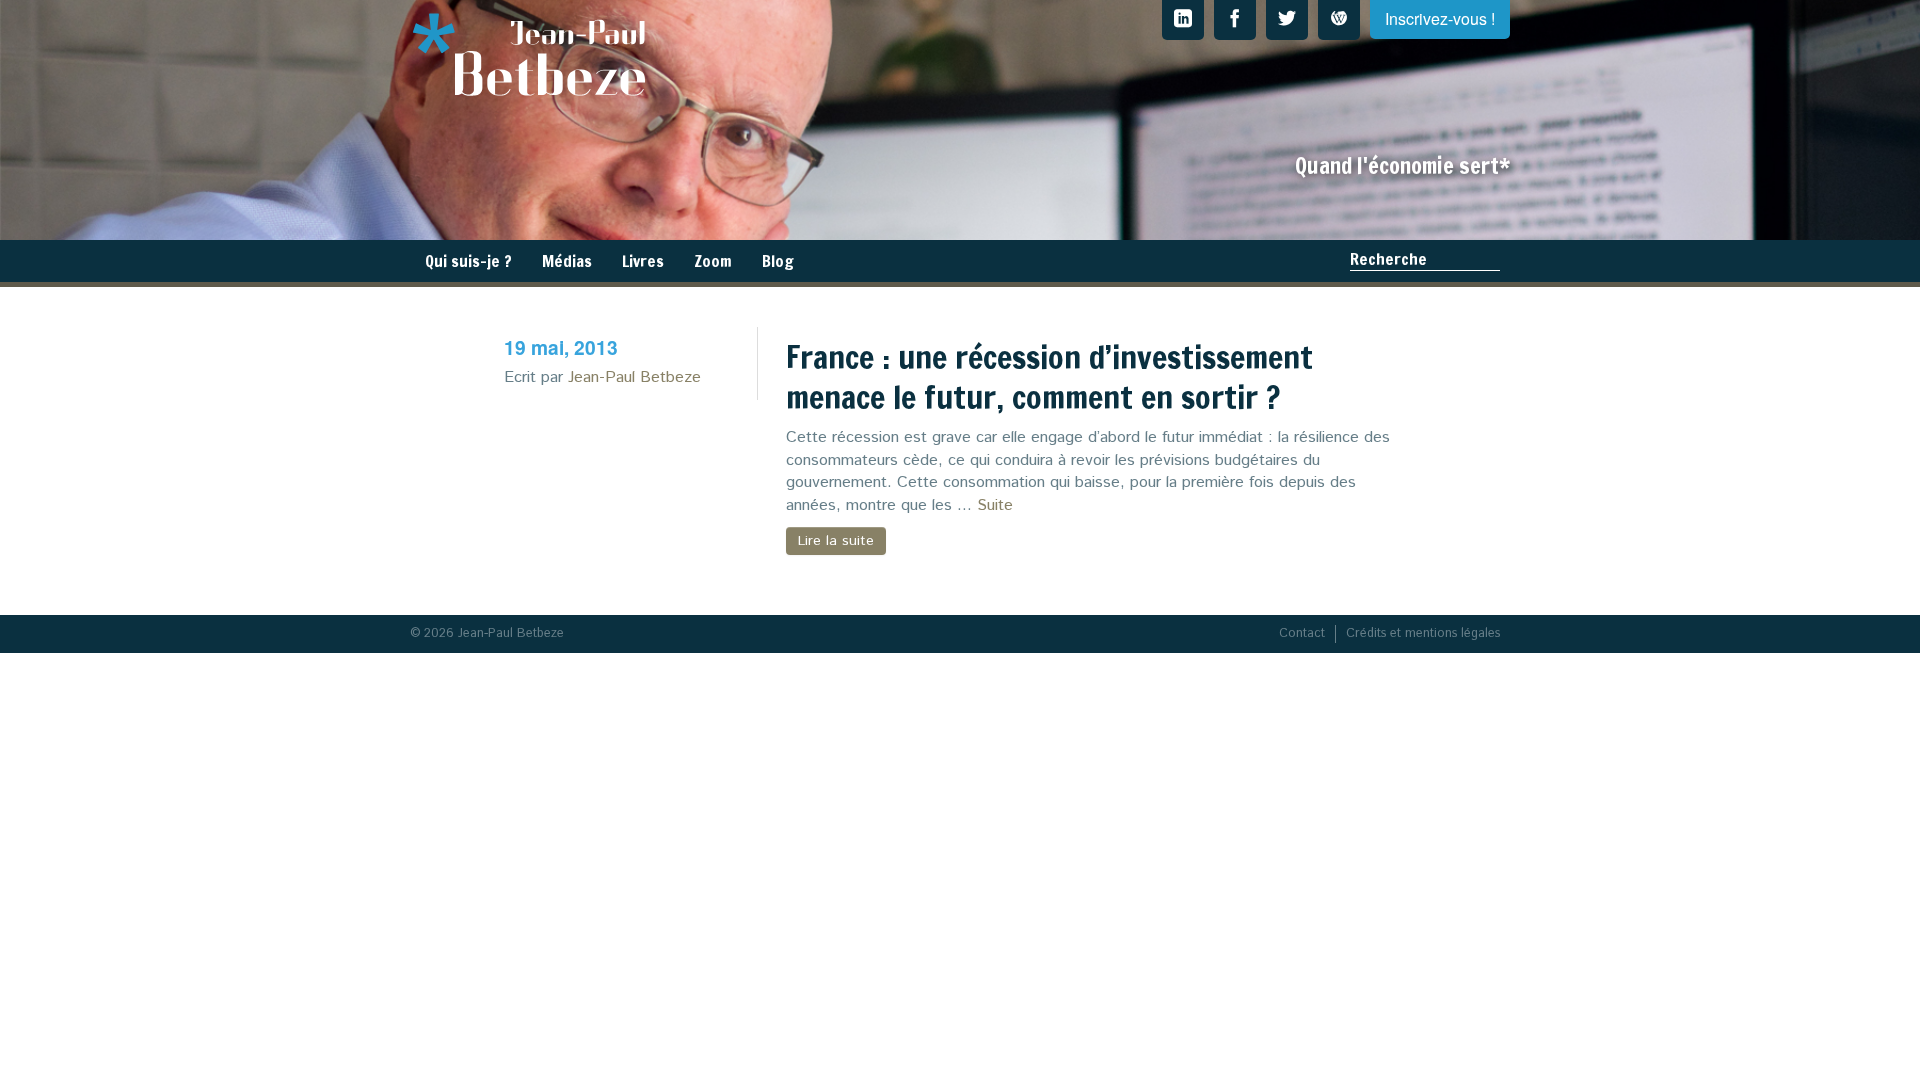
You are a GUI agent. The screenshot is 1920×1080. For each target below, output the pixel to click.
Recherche (1388, 259)
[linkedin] (1183, 20)
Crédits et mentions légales (1423, 633)
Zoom (713, 261)
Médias (567, 261)
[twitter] (1287, 20)
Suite (995, 505)
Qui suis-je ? (468, 261)
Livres (643, 261)
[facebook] (1235, 20)
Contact (1302, 633)
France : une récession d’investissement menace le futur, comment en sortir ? (1049, 377)
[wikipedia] (1339, 20)
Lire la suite (836, 541)
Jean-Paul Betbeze (634, 377)
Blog (778, 261)
